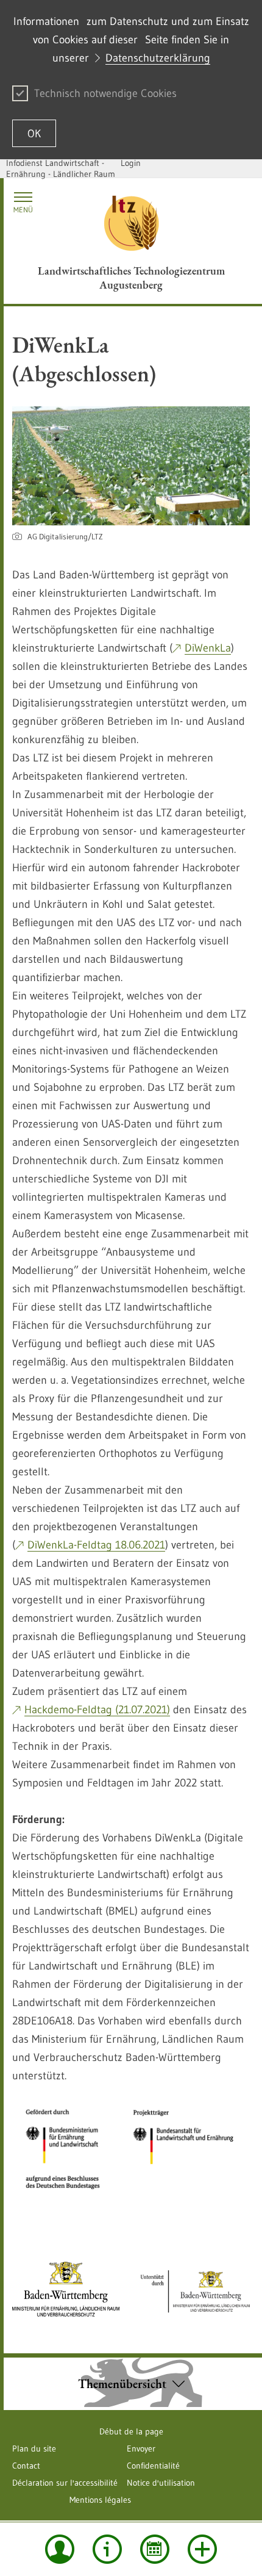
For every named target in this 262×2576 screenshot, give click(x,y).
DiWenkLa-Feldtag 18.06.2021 (96, 1545)
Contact (26, 2466)
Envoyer (141, 2448)
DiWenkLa (208, 648)
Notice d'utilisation (161, 2483)
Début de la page (131, 2431)
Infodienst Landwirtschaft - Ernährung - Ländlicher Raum (61, 168)
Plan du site (34, 2448)
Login (131, 163)
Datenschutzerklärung (158, 58)
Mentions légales (100, 2500)
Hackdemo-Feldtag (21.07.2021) (97, 1710)
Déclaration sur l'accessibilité (65, 2483)
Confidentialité (153, 2466)
